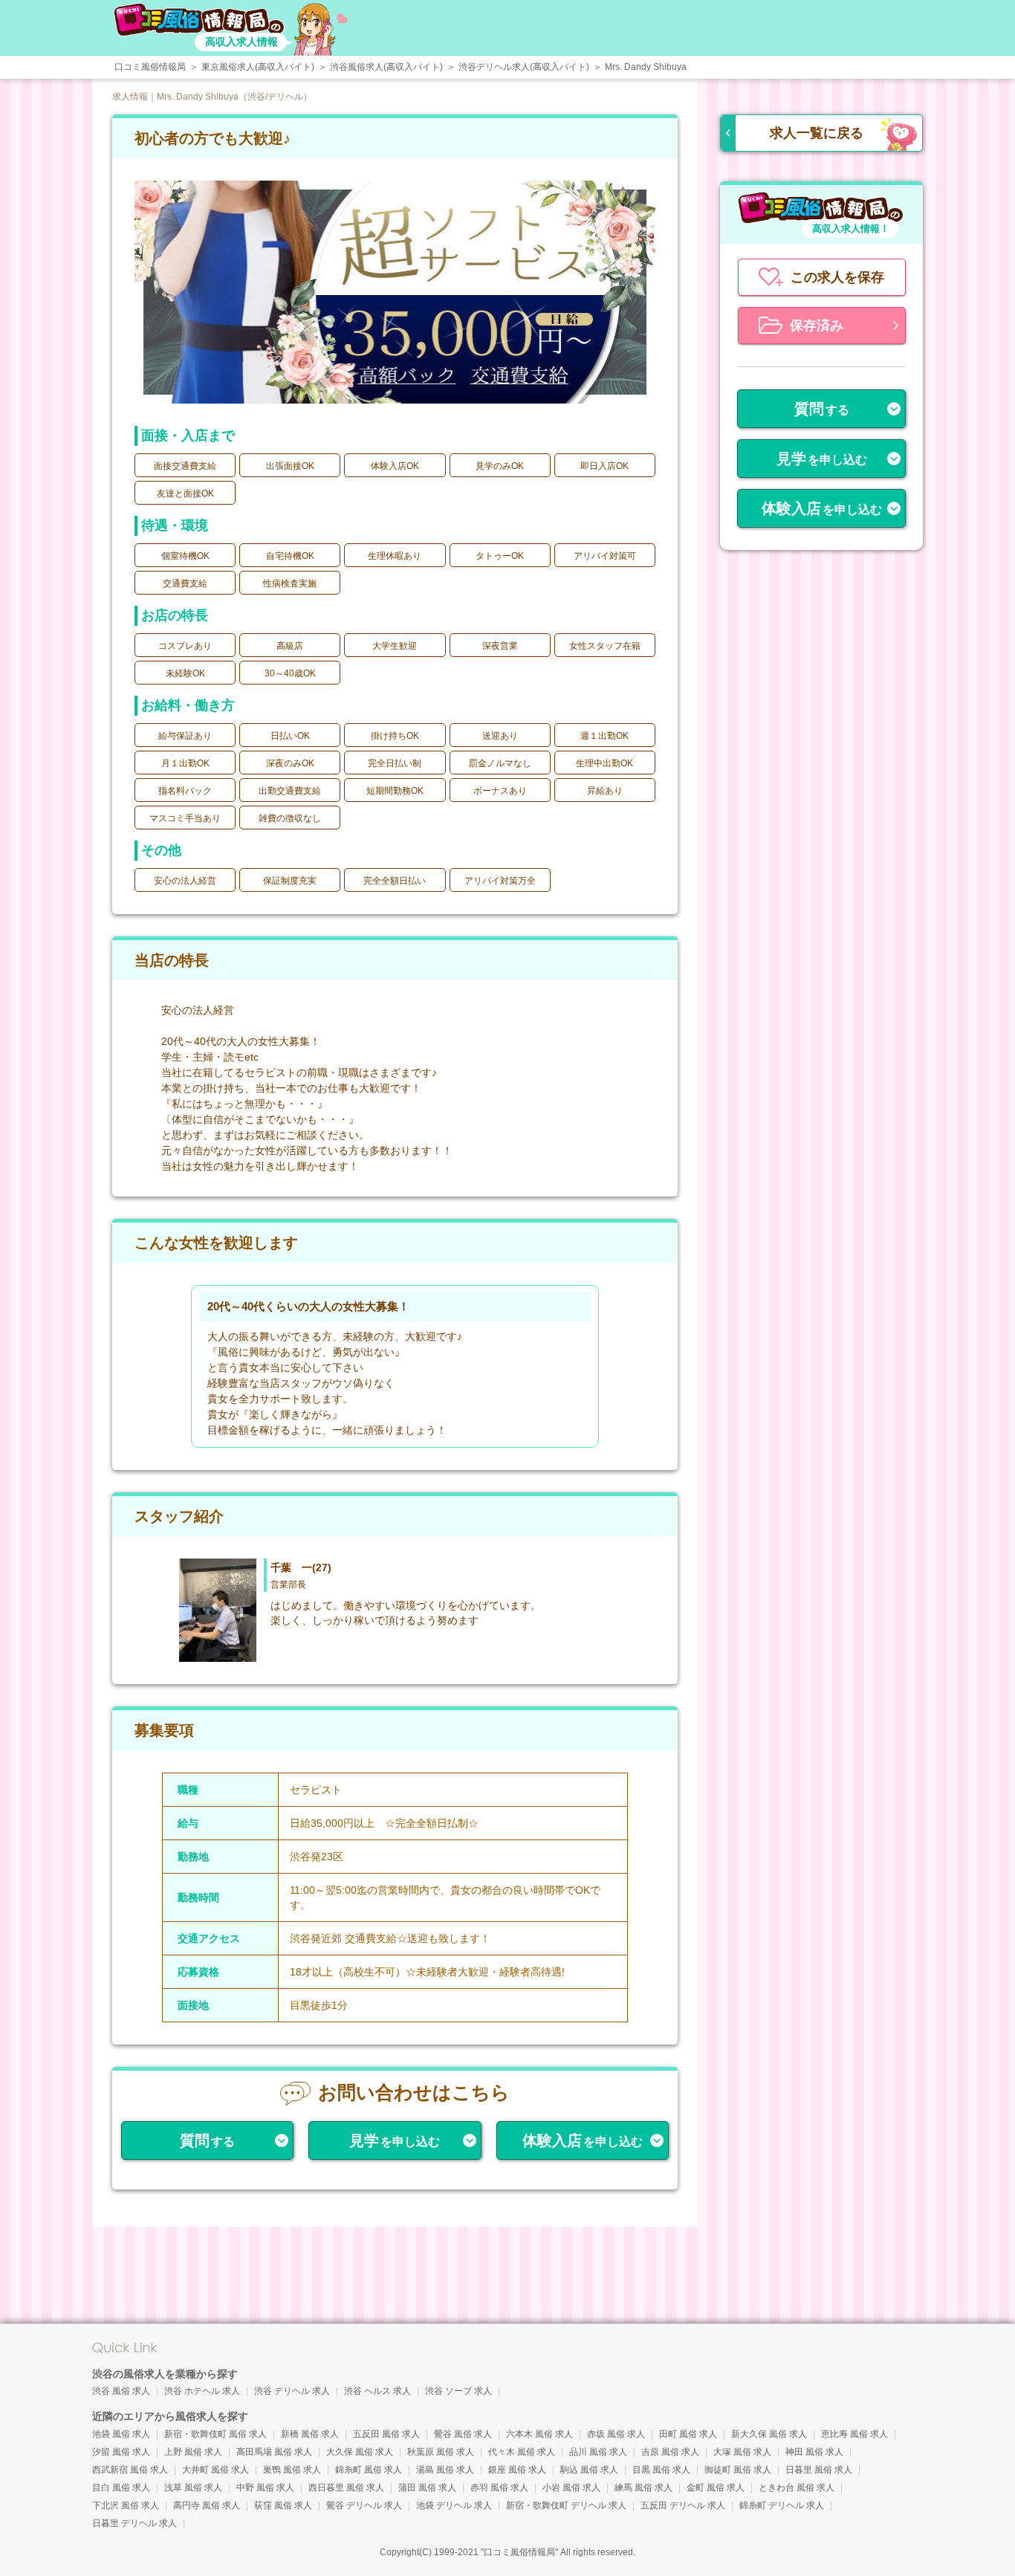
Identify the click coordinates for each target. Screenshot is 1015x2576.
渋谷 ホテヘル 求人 (202, 2391)
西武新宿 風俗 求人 (130, 2470)
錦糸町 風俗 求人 (369, 2470)
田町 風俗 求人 (688, 2434)
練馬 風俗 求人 (643, 2488)
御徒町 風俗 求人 (738, 2470)
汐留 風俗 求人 (121, 2452)
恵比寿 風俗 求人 (855, 2434)
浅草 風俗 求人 (193, 2488)
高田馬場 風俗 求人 (274, 2452)
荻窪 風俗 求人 (283, 2505)
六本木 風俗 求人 (539, 2434)
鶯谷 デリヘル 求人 (364, 2505)
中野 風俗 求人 (265, 2488)
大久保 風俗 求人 (360, 2452)
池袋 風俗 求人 (121, 2434)
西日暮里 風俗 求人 (346, 2488)
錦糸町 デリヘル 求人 (782, 2505)
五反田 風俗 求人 (386, 2434)
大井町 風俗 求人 (215, 2470)
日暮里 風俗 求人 (819, 2470)
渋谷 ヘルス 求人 (377, 2391)
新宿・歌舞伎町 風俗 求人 (215, 2434)
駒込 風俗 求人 (589, 2470)
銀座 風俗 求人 (517, 2470)
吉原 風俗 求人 (670, 2452)
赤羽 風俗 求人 (499, 2488)
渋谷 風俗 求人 (121, 2391)
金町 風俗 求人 (716, 2488)
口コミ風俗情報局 (519, 2552)
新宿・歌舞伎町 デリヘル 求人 (566, 2505)
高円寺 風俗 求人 (207, 2505)
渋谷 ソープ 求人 (458, 2391)
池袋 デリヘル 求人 (454, 2505)
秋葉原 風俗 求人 (441, 2452)
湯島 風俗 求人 (445, 2470)
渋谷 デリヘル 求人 (292, 2391)
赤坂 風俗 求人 (616, 2434)
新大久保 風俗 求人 (769, 2434)
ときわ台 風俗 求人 (797, 2488)
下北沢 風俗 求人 (126, 2505)
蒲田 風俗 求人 (427, 2488)
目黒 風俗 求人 (661, 2470)
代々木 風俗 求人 (522, 2452)
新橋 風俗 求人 (310, 2434)
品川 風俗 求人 (598, 2452)
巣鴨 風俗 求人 (292, 2470)
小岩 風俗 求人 (571, 2488)
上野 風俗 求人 (193, 2452)
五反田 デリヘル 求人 (683, 2505)
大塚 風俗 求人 (742, 2452)
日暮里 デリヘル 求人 (134, 2523)
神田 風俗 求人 (814, 2452)
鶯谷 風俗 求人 (463, 2434)
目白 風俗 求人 (121, 2488)
